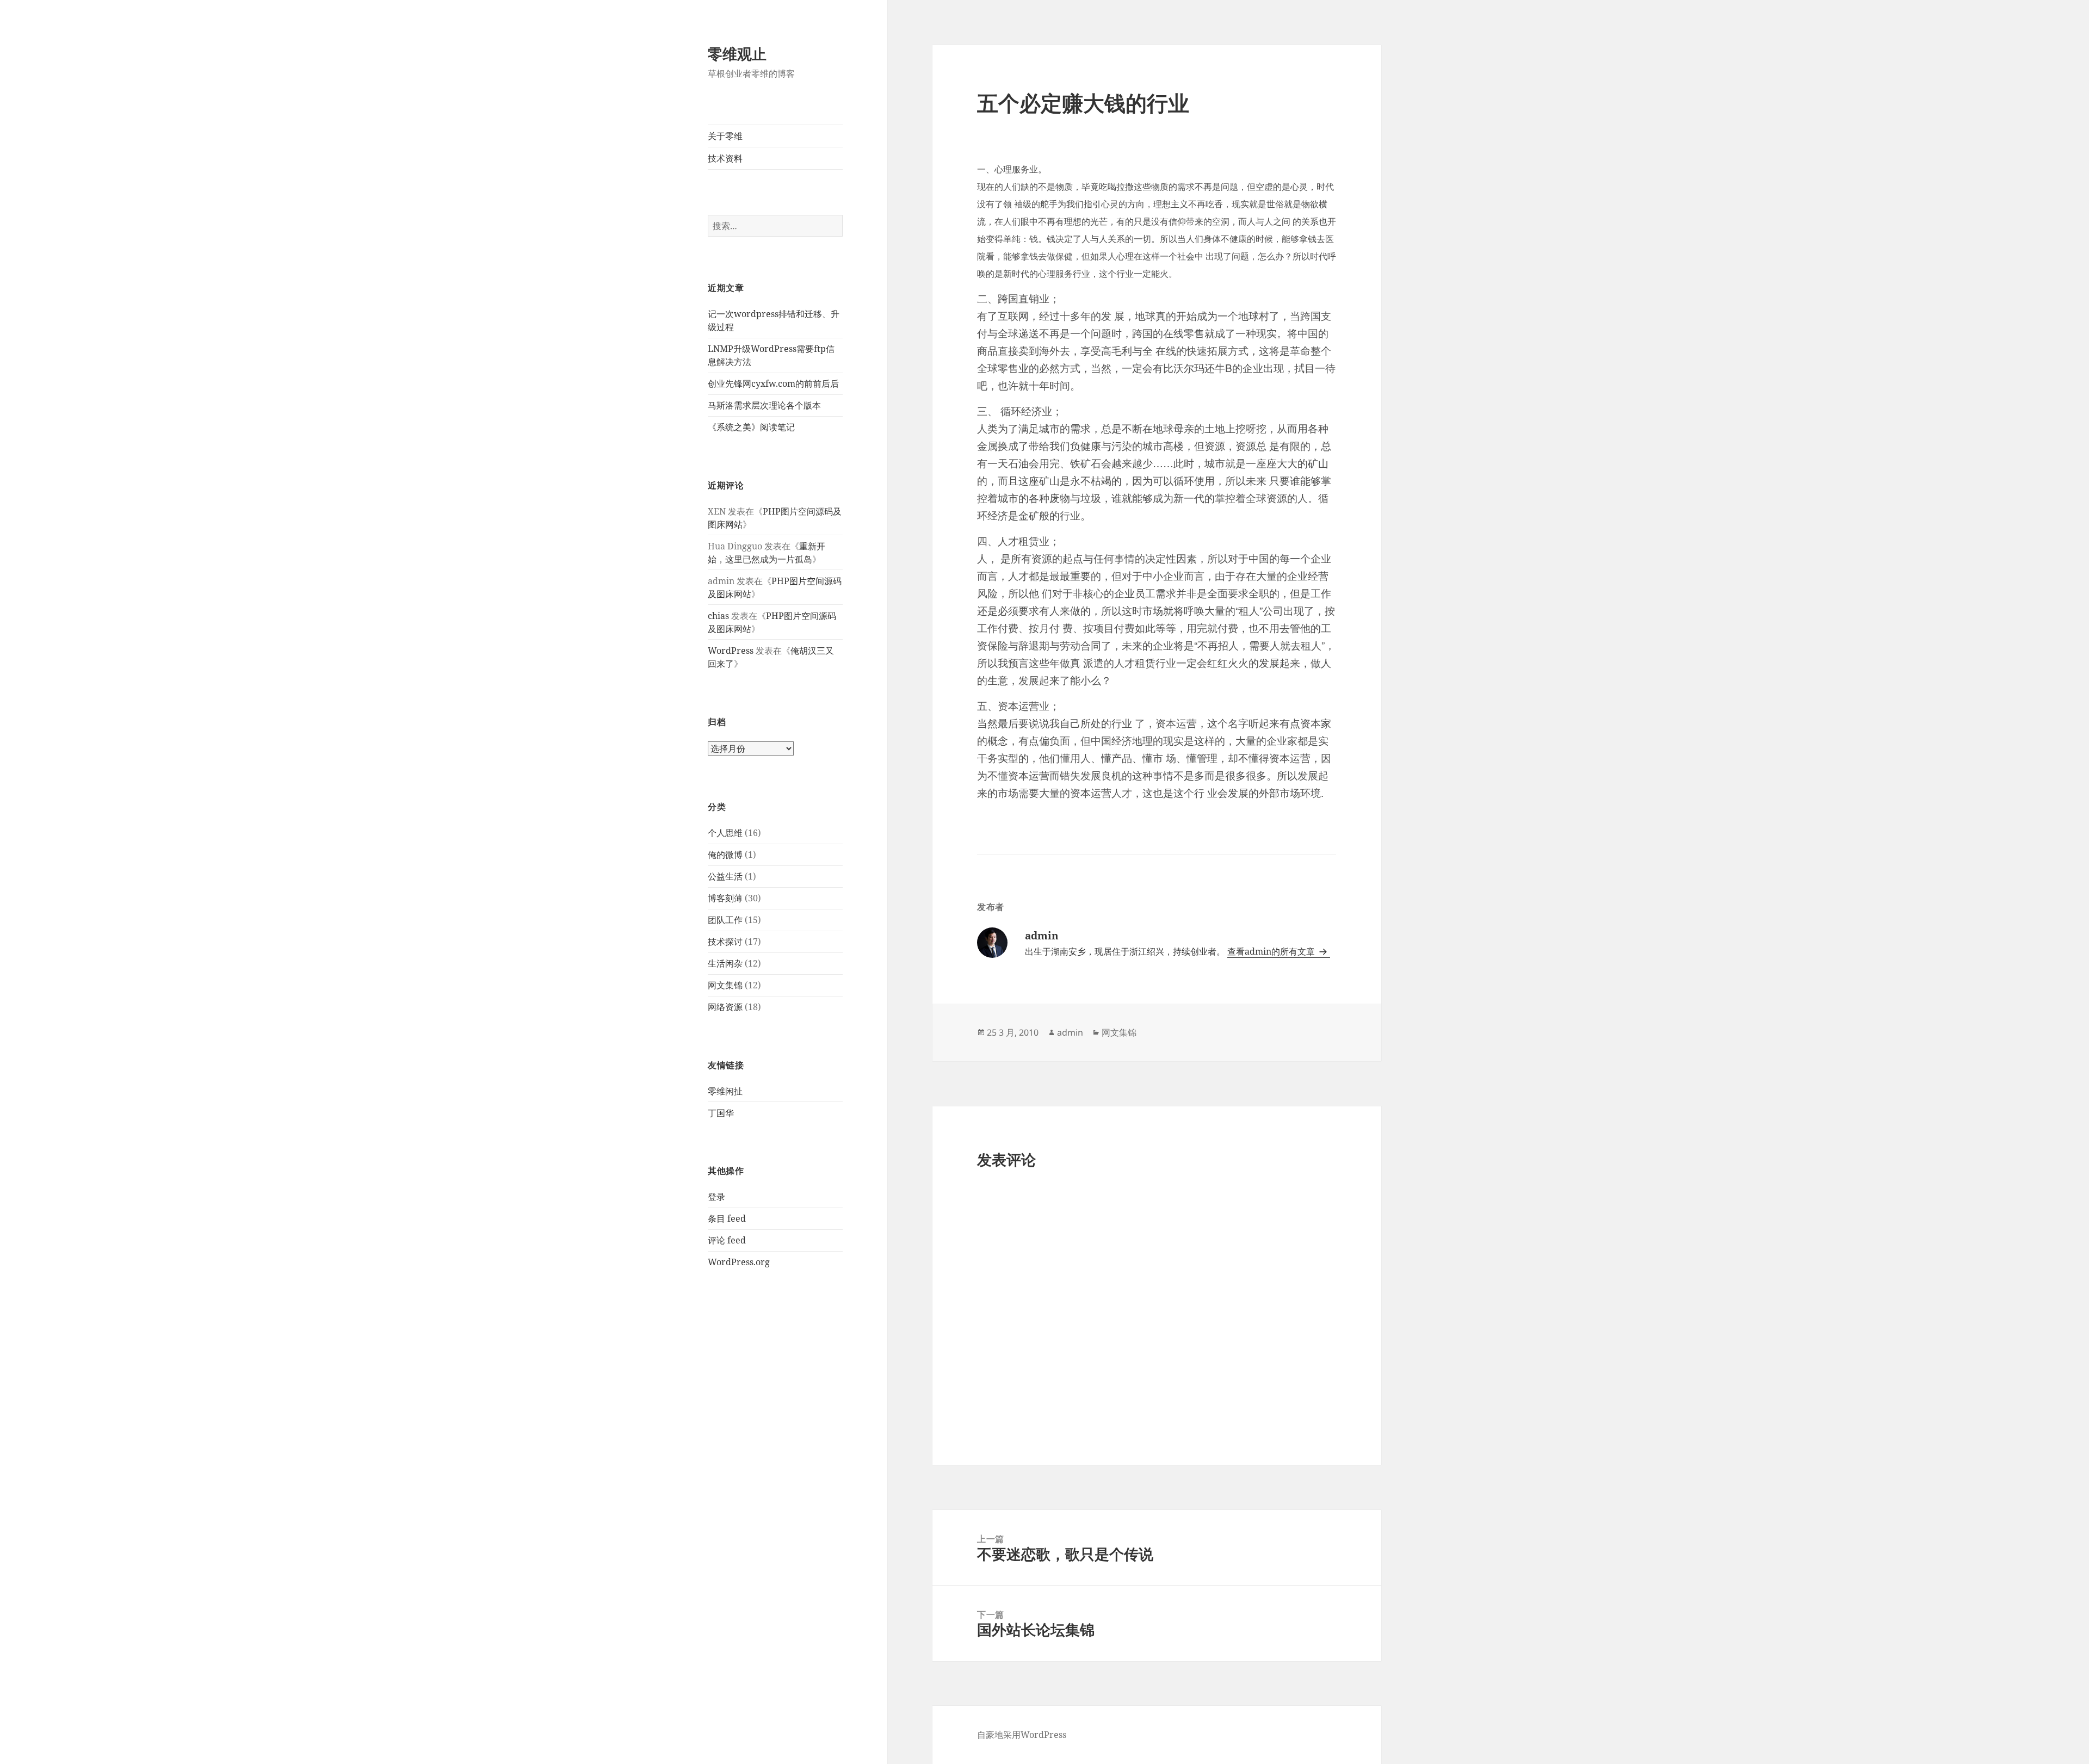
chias (718, 616)
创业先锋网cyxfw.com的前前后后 (773, 383)
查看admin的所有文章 (1272, 951)
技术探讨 (725, 942)
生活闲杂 (725, 963)
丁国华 (721, 1113)
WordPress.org (739, 1262)
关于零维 (725, 136)
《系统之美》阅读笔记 (751, 427)
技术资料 (725, 158)
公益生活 (725, 876)
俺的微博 (725, 855)
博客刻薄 (725, 898)
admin (1070, 1032)
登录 (716, 1197)
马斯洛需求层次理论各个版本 (764, 405)
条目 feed (727, 1218)
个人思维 (725, 833)
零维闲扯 (725, 1091)
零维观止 (737, 54)
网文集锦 (725, 985)
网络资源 (725, 1007)
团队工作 (725, 920)
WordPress (731, 651)
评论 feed (727, 1240)
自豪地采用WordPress (1022, 1735)
